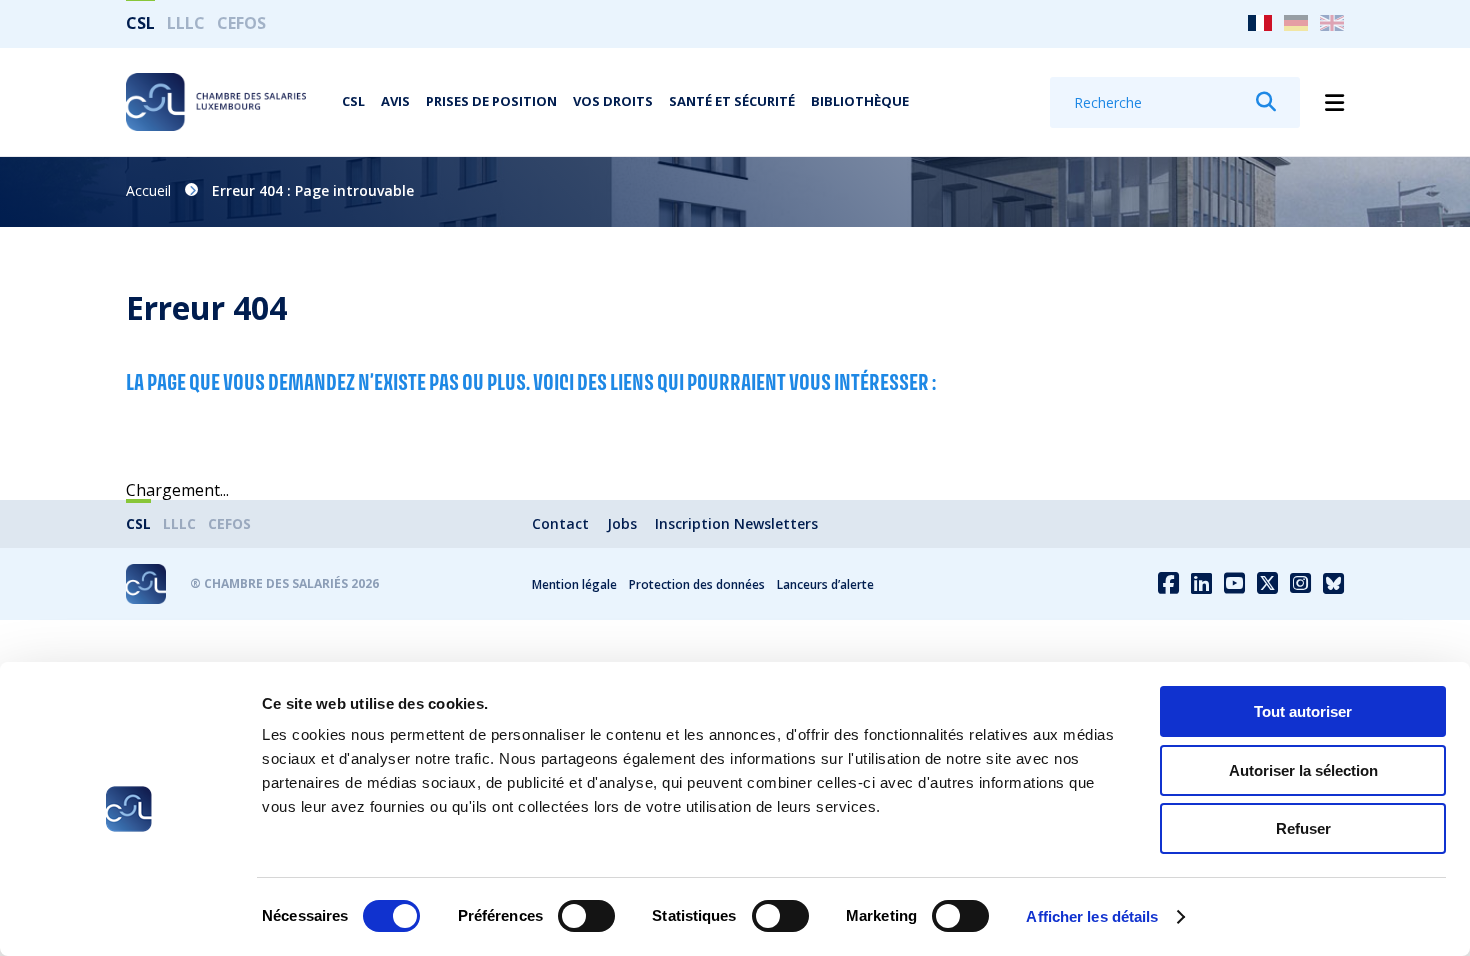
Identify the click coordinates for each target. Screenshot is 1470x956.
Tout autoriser (1303, 711)
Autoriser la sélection (1303, 770)
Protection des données (697, 584)
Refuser (1303, 828)
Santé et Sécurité (732, 101)
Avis (395, 101)
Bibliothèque (860, 101)
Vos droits (613, 101)
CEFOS (241, 23)
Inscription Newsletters (736, 523)
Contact (560, 523)
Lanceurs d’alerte (825, 584)
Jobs (622, 523)
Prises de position (491, 101)
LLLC (186, 23)
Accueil (148, 190)
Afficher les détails (1092, 916)
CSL (140, 23)
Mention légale (574, 584)
